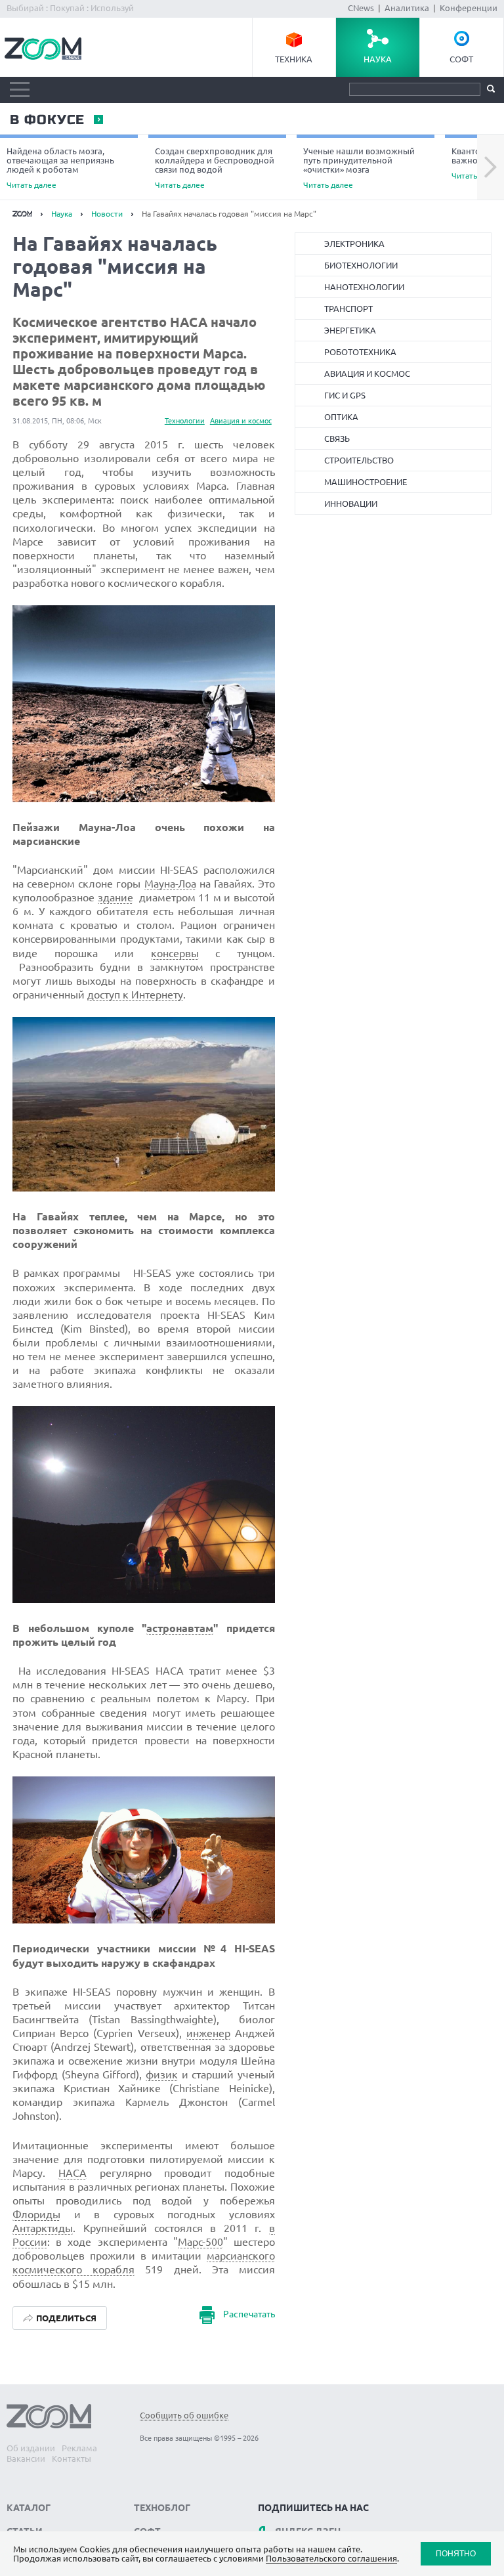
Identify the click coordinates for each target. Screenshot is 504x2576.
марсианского (241, 2256)
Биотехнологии (361, 265)
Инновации (351, 504)
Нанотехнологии (364, 287)
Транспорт (348, 309)
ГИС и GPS (345, 395)
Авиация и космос (241, 421)
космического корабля (73, 2269)
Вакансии (26, 2458)
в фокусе (47, 120)
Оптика (341, 417)
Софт (461, 59)
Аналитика (407, 8)
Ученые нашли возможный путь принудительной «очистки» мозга (359, 168)
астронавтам (180, 1628)
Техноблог (162, 2508)
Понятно (456, 2553)
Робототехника (360, 352)
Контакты (72, 2458)
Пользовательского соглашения (331, 2558)
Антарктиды (43, 2228)
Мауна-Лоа (170, 884)
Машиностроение (366, 482)
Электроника (354, 244)
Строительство (359, 460)
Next (491, 167)
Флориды (36, 2214)
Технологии (185, 421)
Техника (294, 59)
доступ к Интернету (135, 995)
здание (115, 897)
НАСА (73, 2173)
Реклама (79, 2448)
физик (162, 2074)
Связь (337, 439)
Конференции (469, 8)
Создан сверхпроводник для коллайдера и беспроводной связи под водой (215, 168)
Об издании (31, 2448)
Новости (107, 214)
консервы (175, 953)
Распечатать (249, 2314)
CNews (361, 8)
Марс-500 (200, 2242)
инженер (208, 2033)
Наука (378, 59)
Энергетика (350, 330)
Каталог (29, 2508)
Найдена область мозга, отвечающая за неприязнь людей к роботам (60, 168)
